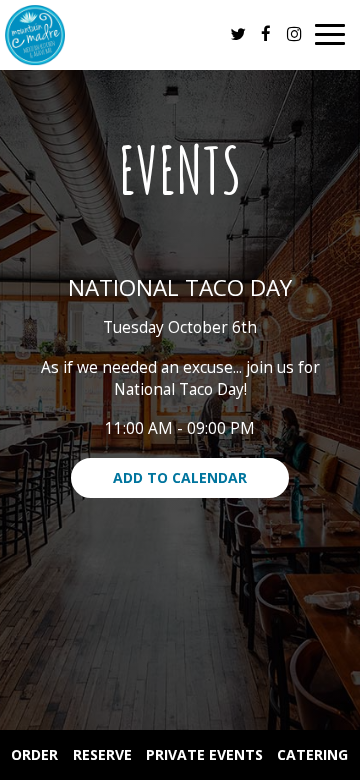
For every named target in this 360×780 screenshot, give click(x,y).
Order (34, 754)
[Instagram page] (294, 34)
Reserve (102, 754)
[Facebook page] (266, 34)
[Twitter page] (238, 34)
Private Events (204, 754)
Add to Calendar (180, 477)
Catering (312, 754)
